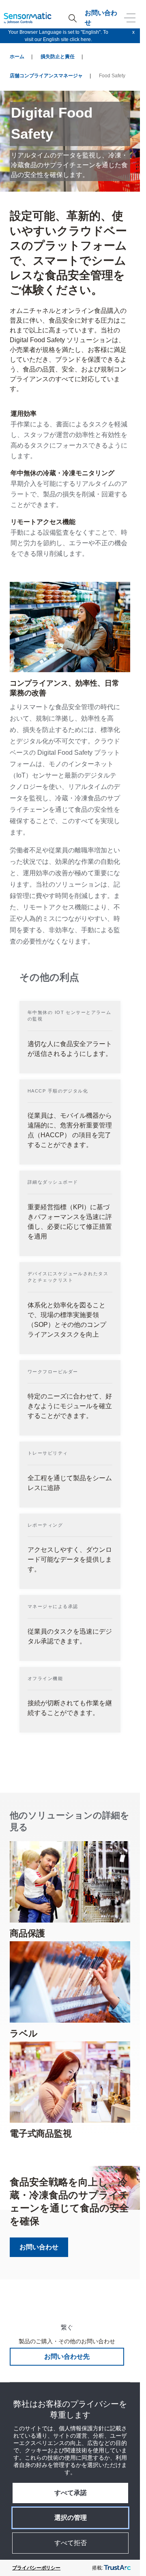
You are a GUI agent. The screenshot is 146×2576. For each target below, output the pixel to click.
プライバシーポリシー (36, 2568)
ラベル (24, 2033)
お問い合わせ (101, 18)
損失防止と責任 (58, 57)
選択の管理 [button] (71, 2518)
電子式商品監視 (41, 2134)
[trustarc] (117, 2568)
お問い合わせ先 (67, 2356)
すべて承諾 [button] (71, 2493)
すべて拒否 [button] (71, 2543)
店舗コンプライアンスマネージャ (46, 76)
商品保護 (27, 1933)
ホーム (17, 57)
